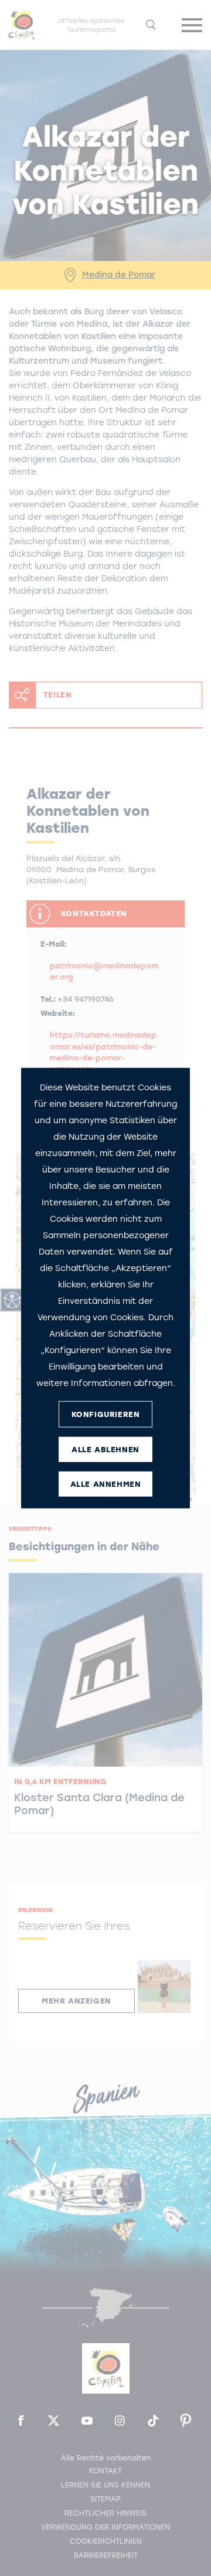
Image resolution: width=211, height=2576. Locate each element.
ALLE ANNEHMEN (106, 1484)
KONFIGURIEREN (106, 1414)
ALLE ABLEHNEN (105, 1449)
